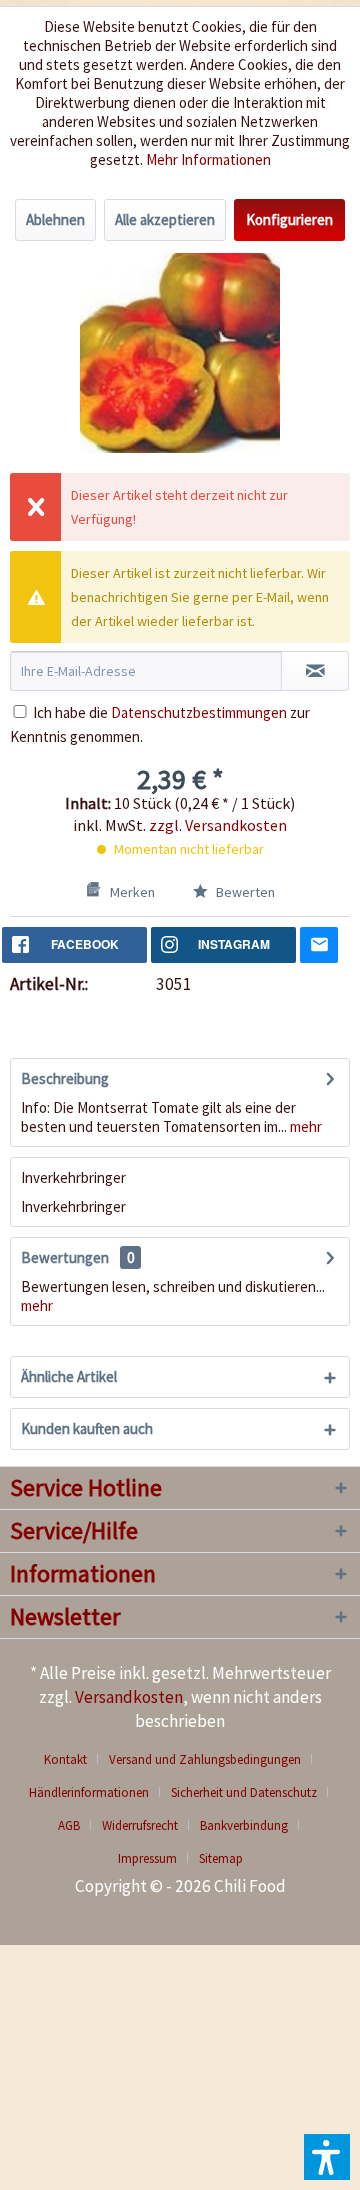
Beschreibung (65, 1078)
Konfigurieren (289, 219)
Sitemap (221, 1858)
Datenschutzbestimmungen (199, 712)
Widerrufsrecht (140, 1825)
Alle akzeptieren (165, 219)
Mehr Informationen (208, 159)
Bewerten (244, 892)
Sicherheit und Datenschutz (244, 1792)
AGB (69, 1825)
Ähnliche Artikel (69, 1376)
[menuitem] (73, 1759)
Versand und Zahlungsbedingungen (205, 1759)
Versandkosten (129, 1697)
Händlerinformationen (89, 1792)
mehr (304, 1126)
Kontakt (65, 1759)
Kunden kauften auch (87, 1428)
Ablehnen (55, 219)
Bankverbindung (244, 1825)
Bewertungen (65, 1257)
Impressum (147, 1858)
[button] (327, 2157)
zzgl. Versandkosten (218, 825)
